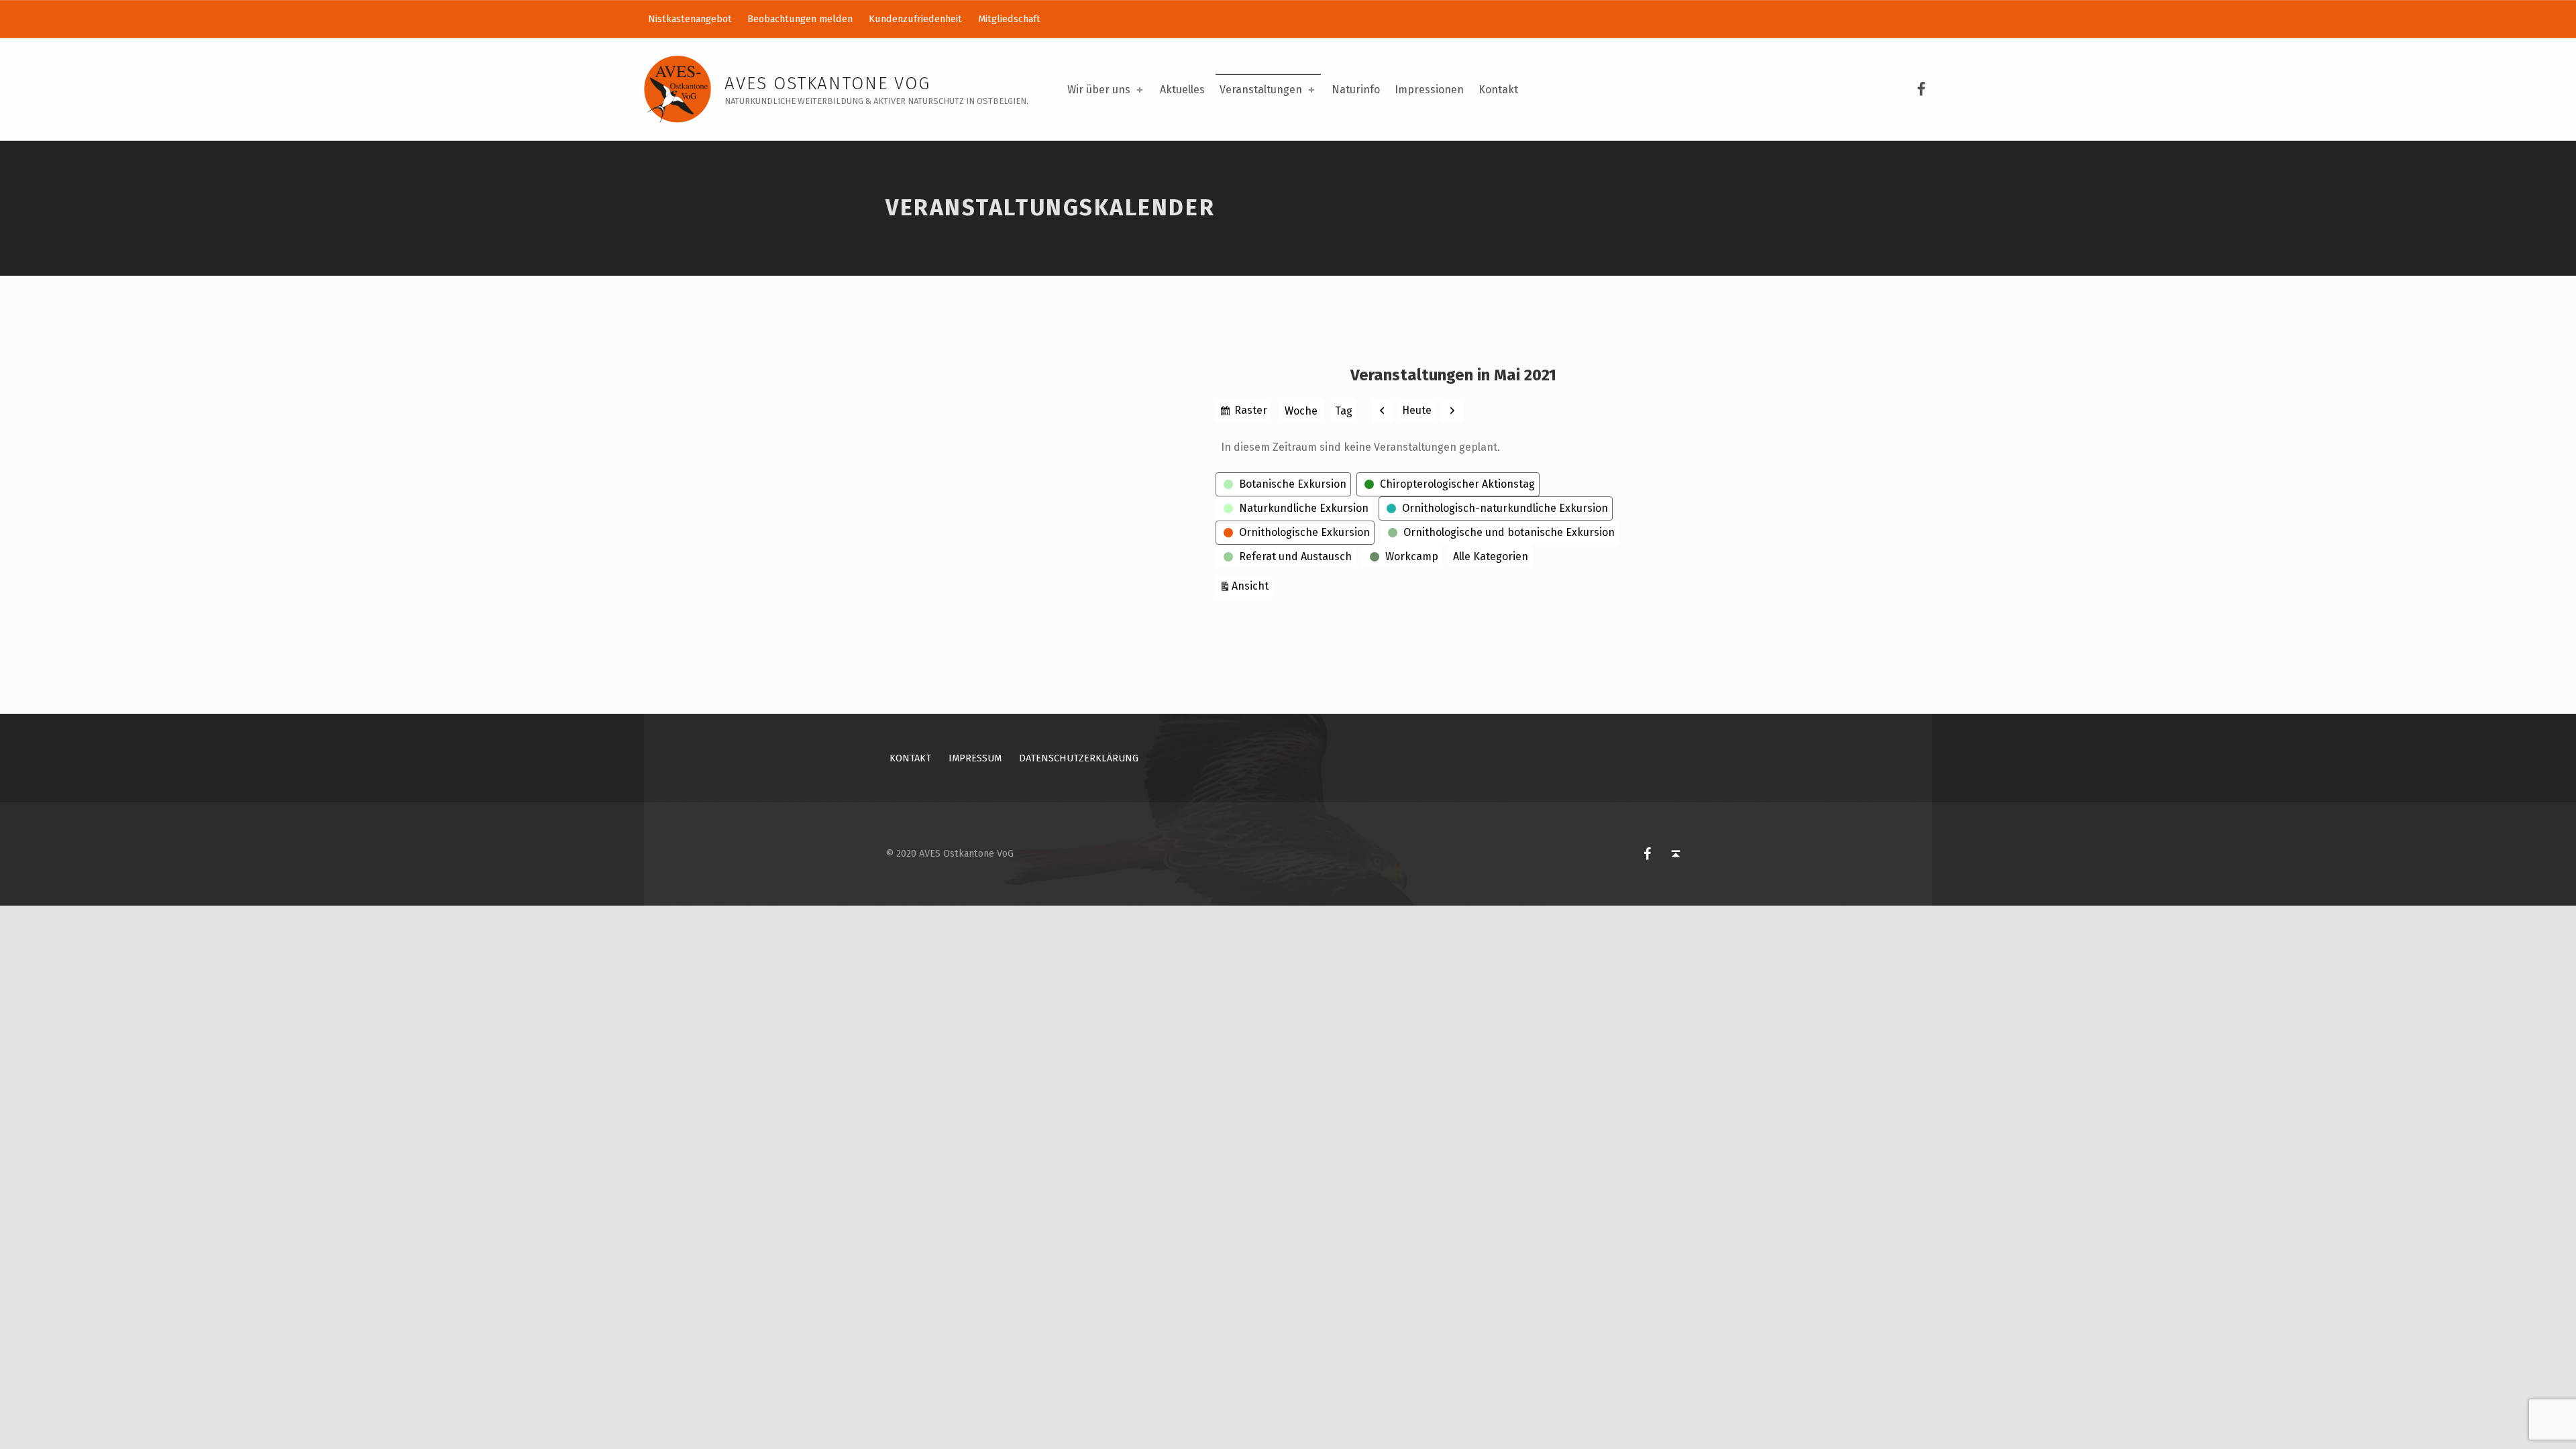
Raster (1251, 413)
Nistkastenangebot (690, 19)
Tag (1344, 411)
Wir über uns (1099, 90)
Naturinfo (1356, 90)
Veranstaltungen (1261, 90)
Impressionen (1429, 90)
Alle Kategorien (1491, 556)
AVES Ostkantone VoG (827, 84)
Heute (1417, 410)
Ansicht (1252, 586)
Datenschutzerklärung (1079, 758)
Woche (1301, 411)
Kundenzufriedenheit (915, 19)
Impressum (975, 758)
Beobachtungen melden (800, 19)
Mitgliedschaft (1009, 19)
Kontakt (1498, 90)
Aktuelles (1182, 90)
